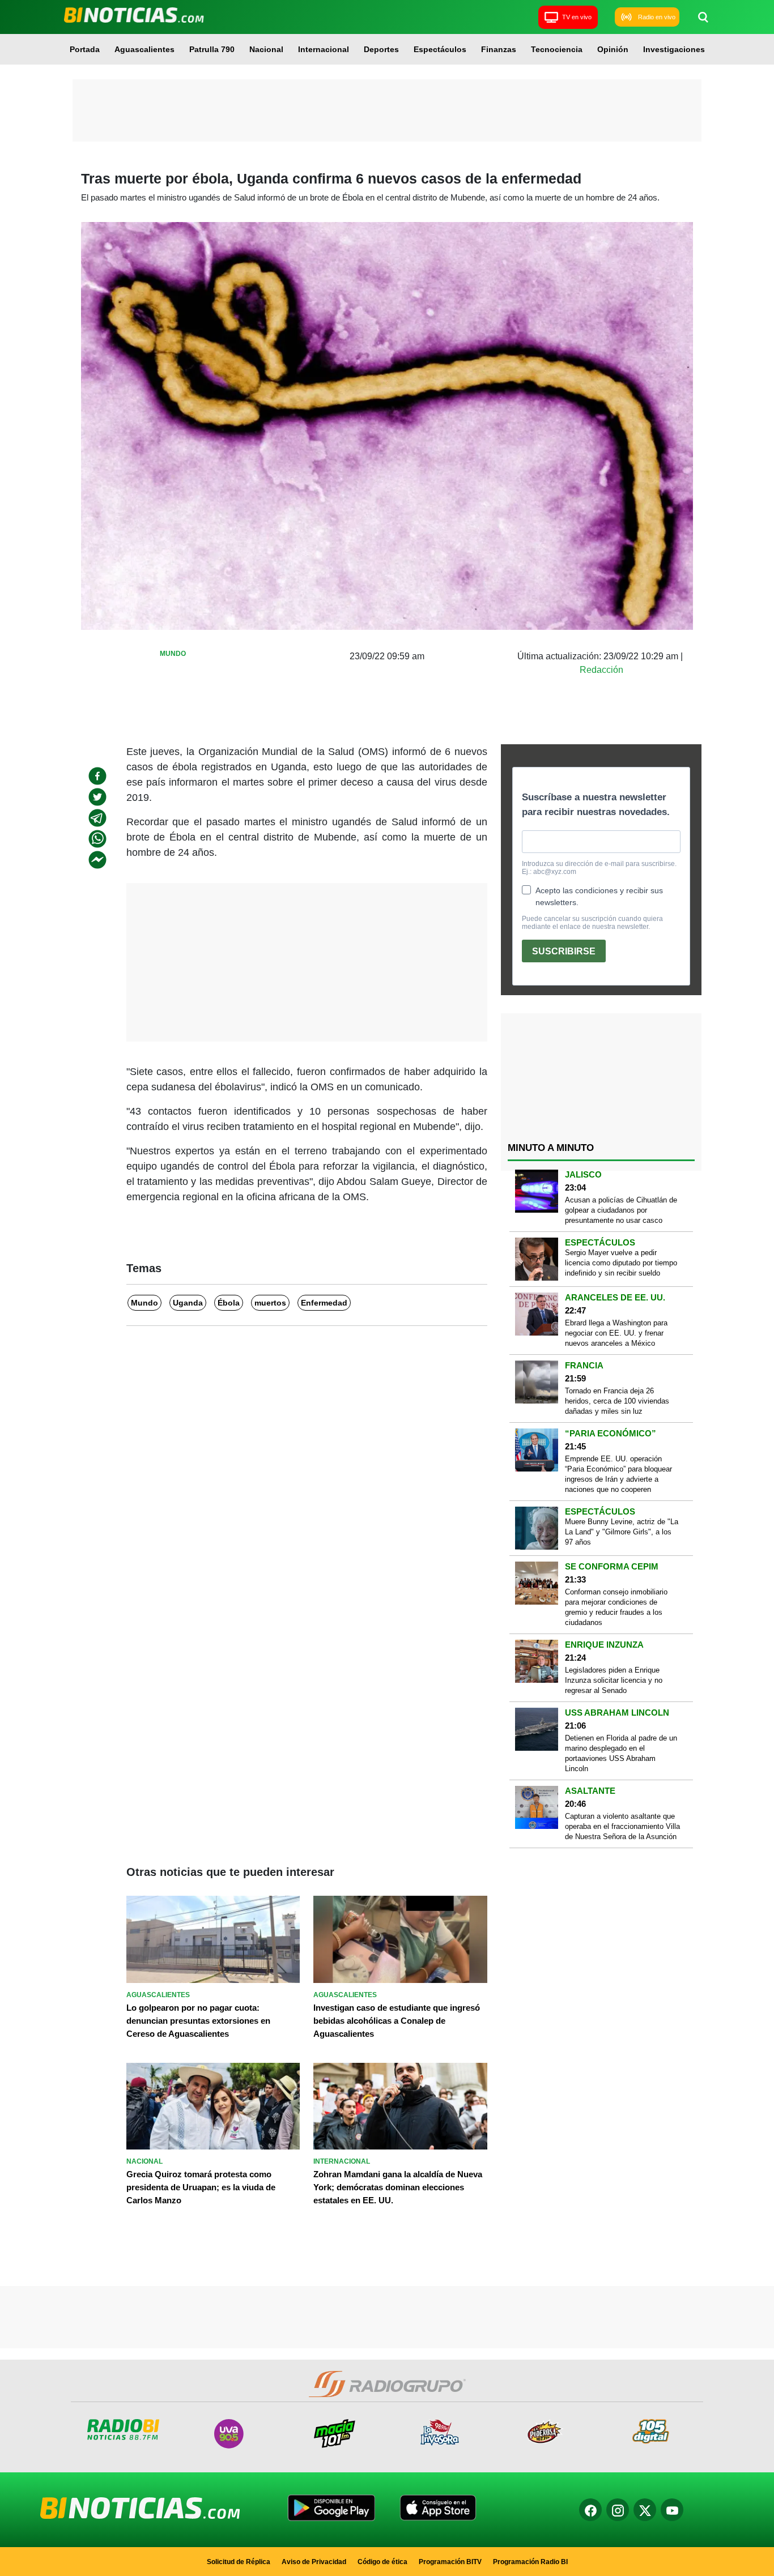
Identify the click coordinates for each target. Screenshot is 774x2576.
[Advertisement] (387, 110)
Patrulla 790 (212, 49)
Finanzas (499, 49)
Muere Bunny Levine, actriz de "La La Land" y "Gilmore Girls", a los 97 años (622, 1532)
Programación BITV (450, 2562)
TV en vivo (577, 17)
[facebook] (97, 776)
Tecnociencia (557, 49)
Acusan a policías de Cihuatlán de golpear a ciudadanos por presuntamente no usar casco (621, 1210)
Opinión (613, 49)
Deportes (381, 49)
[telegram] (97, 818)
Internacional (324, 49)
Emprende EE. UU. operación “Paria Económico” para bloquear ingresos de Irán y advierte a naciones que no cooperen (618, 1474)
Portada (85, 49)
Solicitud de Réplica (239, 2562)
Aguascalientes (144, 49)
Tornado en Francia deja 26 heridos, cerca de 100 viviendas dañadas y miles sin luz (617, 1401)
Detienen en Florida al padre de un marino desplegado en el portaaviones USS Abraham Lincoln (621, 1753)
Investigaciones (674, 49)
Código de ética (382, 2562)
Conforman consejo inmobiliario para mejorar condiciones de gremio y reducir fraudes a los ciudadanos (616, 1607)
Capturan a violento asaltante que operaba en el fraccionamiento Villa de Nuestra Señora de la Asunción (622, 1826)
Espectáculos (440, 49)
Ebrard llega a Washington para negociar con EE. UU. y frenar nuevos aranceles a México (616, 1333)
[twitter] (97, 797)
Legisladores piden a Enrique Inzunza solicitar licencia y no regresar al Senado (614, 1680)
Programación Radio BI (530, 2562)
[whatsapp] (97, 839)
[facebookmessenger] (97, 860)
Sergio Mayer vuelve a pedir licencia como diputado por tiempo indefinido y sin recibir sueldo (621, 1263)
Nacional (266, 49)
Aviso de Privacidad (314, 2562)
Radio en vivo (657, 17)
